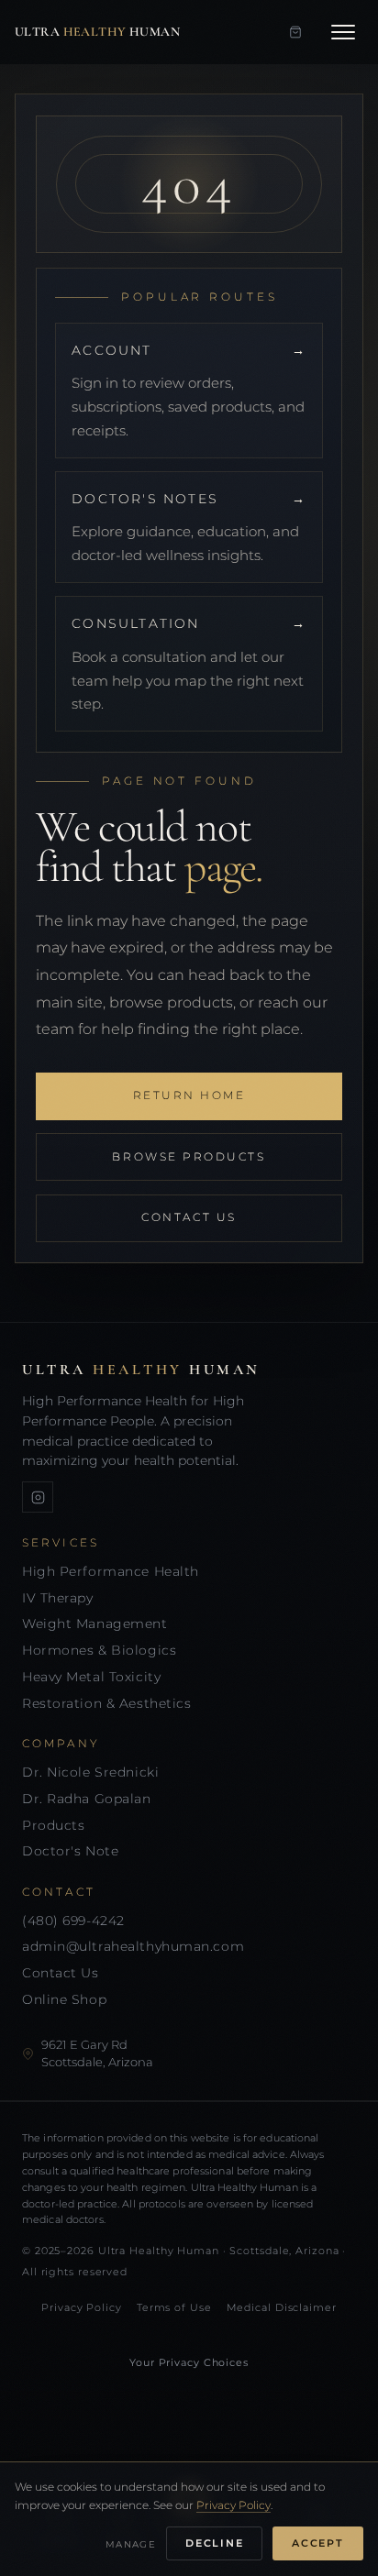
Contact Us (189, 1217)
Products (53, 1825)
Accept (317, 2543)
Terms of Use (174, 2307)
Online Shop (64, 1999)
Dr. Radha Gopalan (87, 1799)
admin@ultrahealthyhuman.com (133, 1946)
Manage (131, 2544)
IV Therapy (58, 1598)
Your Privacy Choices (189, 2362)
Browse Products (189, 1157)
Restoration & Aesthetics (106, 1703)
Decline (214, 2543)
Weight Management (95, 1624)
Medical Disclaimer (282, 2307)
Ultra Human (97, 32)
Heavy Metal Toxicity (91, 1677)
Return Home (189, 1095)
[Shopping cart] (295, 32)
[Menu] (343, 32)
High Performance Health (111, 1571)
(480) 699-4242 (73, 1921)
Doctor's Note (70, 1851)
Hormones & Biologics (99, 1650)
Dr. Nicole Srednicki (90, 1772)
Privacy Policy (82, 2307)
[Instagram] (38, 1497)
